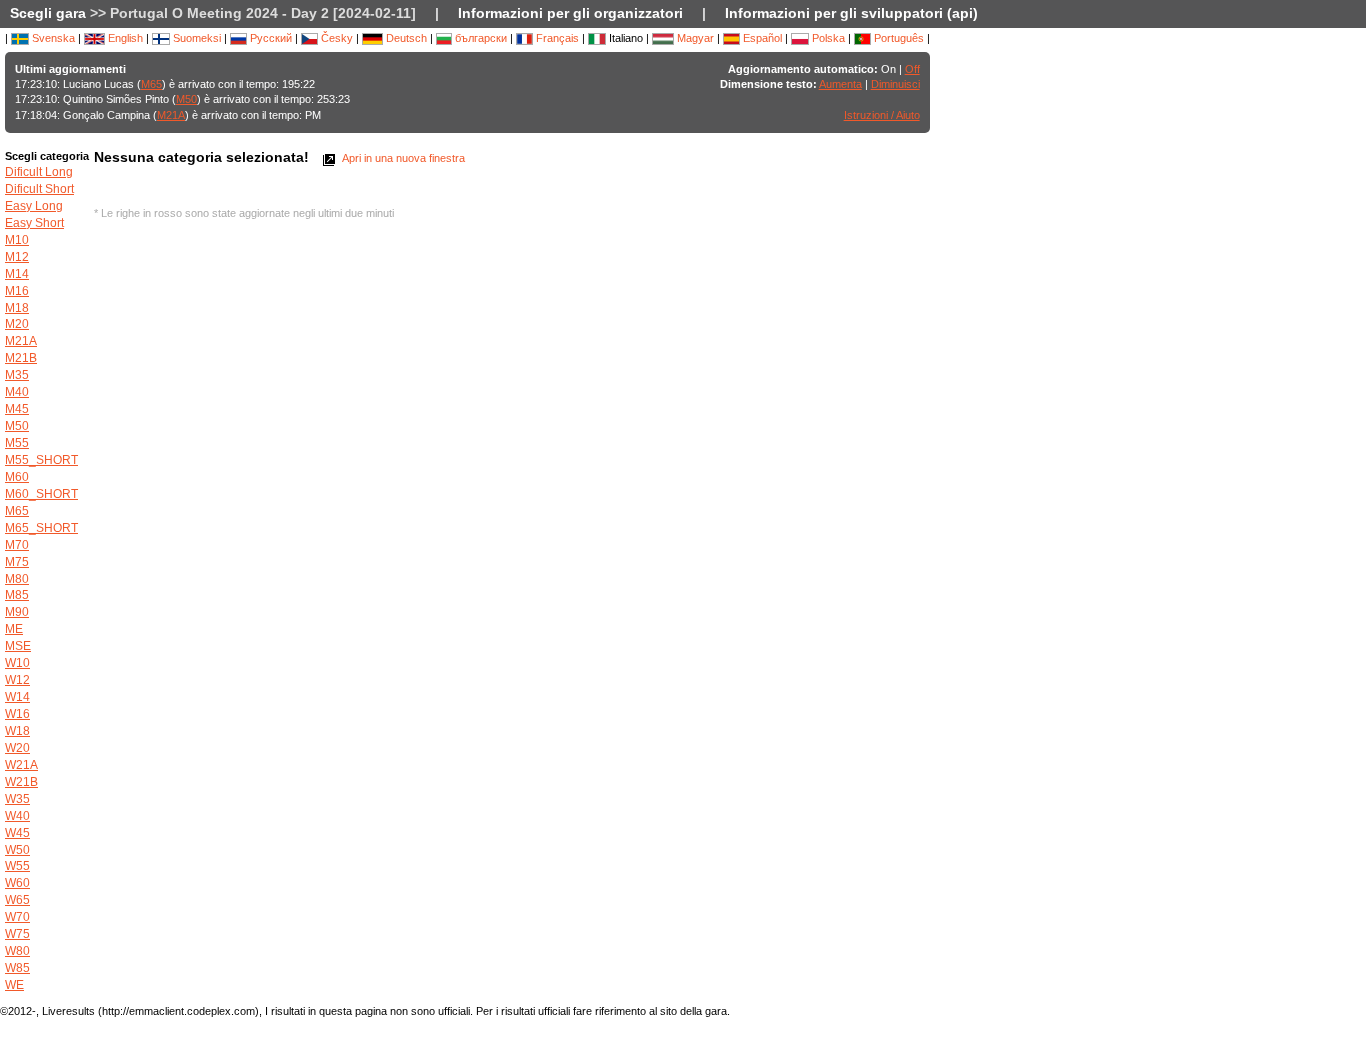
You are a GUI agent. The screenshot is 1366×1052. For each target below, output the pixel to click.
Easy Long (34, 206)
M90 (17, 612)
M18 (17, 308)
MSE (18, 646)
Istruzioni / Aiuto (882, 115)
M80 (17, 579)
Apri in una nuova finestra (402, 158)
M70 (17, 545)
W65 (17, 900)
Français (556, 38)
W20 (17, 748)
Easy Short (34, 223)
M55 (17, 443)
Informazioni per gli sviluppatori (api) (851, 13)
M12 (17, 257)
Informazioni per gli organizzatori (570, 13)
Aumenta (840, 84)
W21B (21, 782)
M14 (17, 274)
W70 (17, 917)
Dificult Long (39, 172)
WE (14, 985)
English (124, 38)
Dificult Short (39, 189)
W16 (17, 714)
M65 (151, 84)
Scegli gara (48, 13)
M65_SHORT (41, 528)
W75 (17, 934)
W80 (17, 951)
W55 (17, 866)
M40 (17, 392)
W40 (17, 816)
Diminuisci (895, 84)
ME (14, 629)
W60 (17, 883)
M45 (17, 409)
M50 (186, 99)
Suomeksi (195, 38)
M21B (21, 358)
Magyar (694, 38)
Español (761, 38)
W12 (17, 680)
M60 (17, 477)
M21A (171, 115)
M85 (17, 595)
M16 (17, 291)
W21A (21, 765)
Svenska (52, 38)
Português (897, 38)
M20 (17, 324)
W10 (17, 663)
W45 (17, 833)
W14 (17, 697)
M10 (17, 240)
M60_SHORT (41, 494)
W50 (17, 850)
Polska (827, 38)
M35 (17, 375)
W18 (17, 731)
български (479, 38)
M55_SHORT (41, 460)
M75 (17, 562)
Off (912, 69)
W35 (17, 799)
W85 (17, 968)
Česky (335, 38)
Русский (269, 38)
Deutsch (405, 38)
